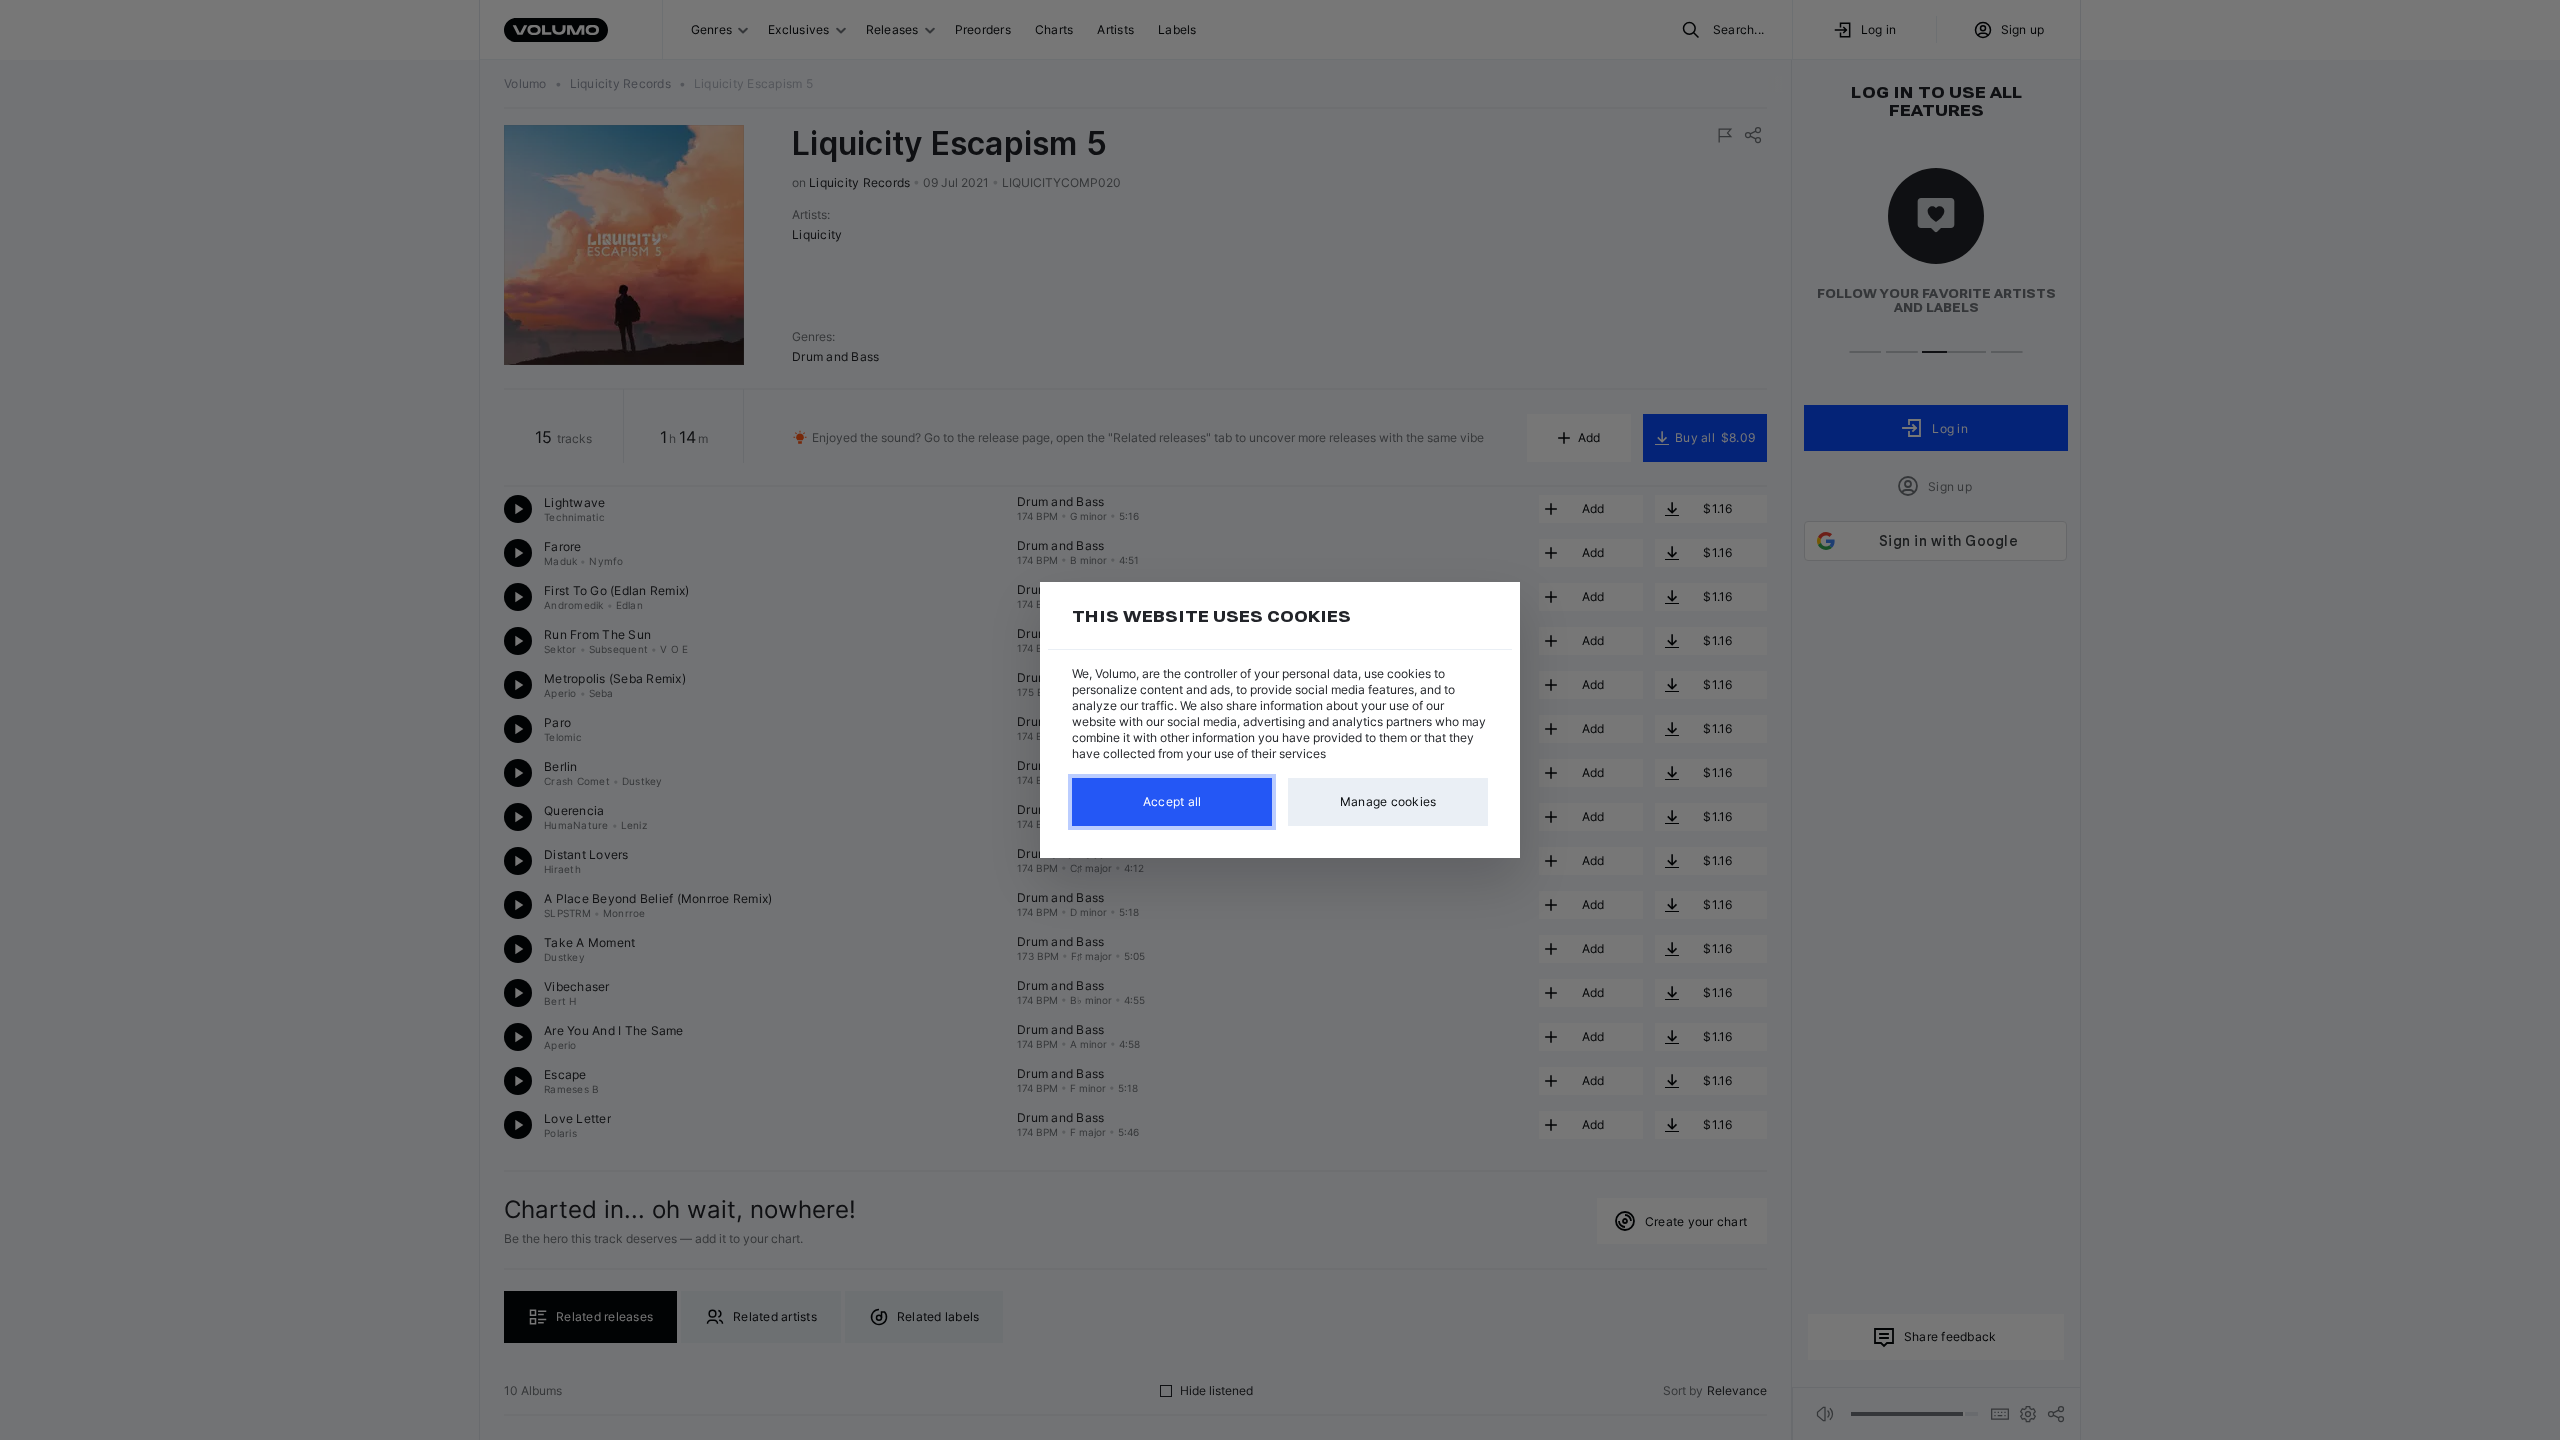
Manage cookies (1388, 801)
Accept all (1172, 801)
